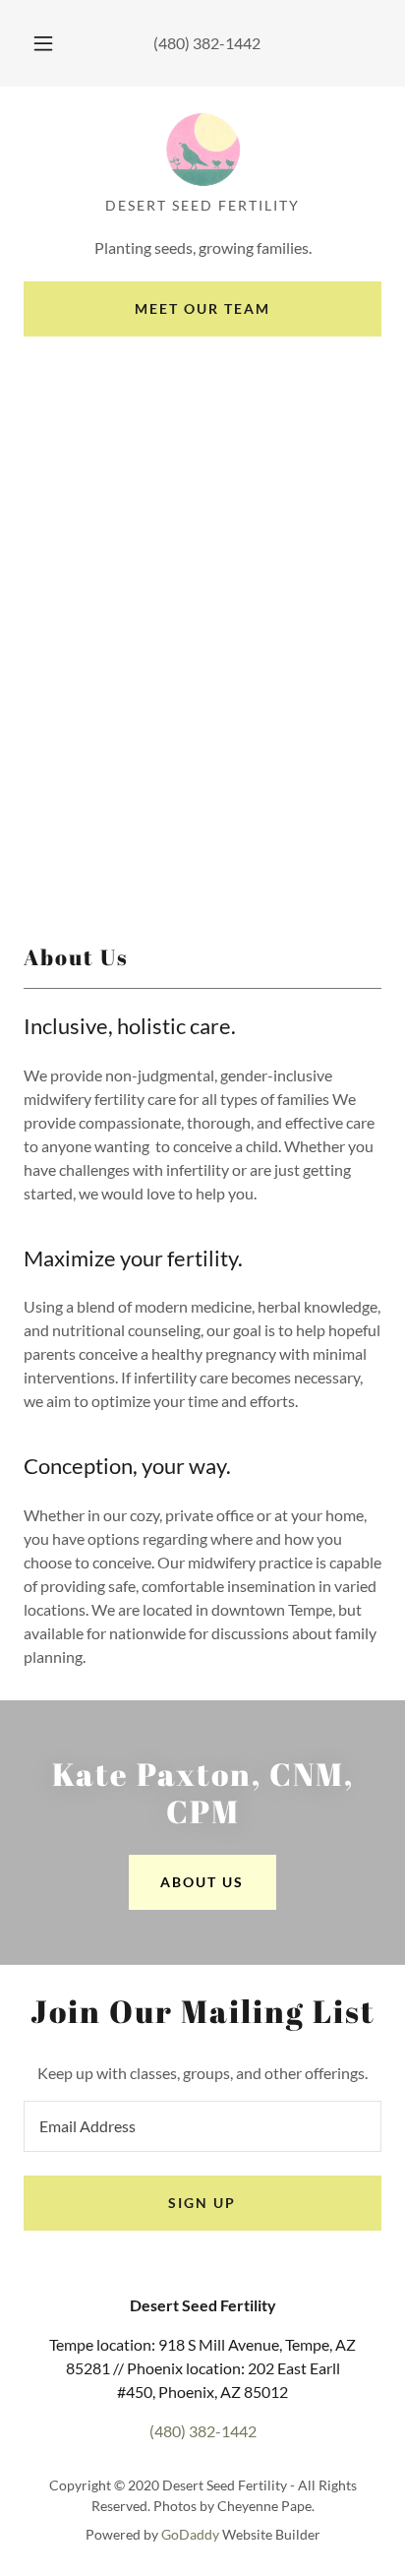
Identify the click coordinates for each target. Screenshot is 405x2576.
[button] (43, 43)
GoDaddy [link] (190, 2534)
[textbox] (202, 2126)
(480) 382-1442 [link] (207, 43)
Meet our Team (202, 308)
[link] (202, 150)
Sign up (202, 2203)
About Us (202, 1882)
